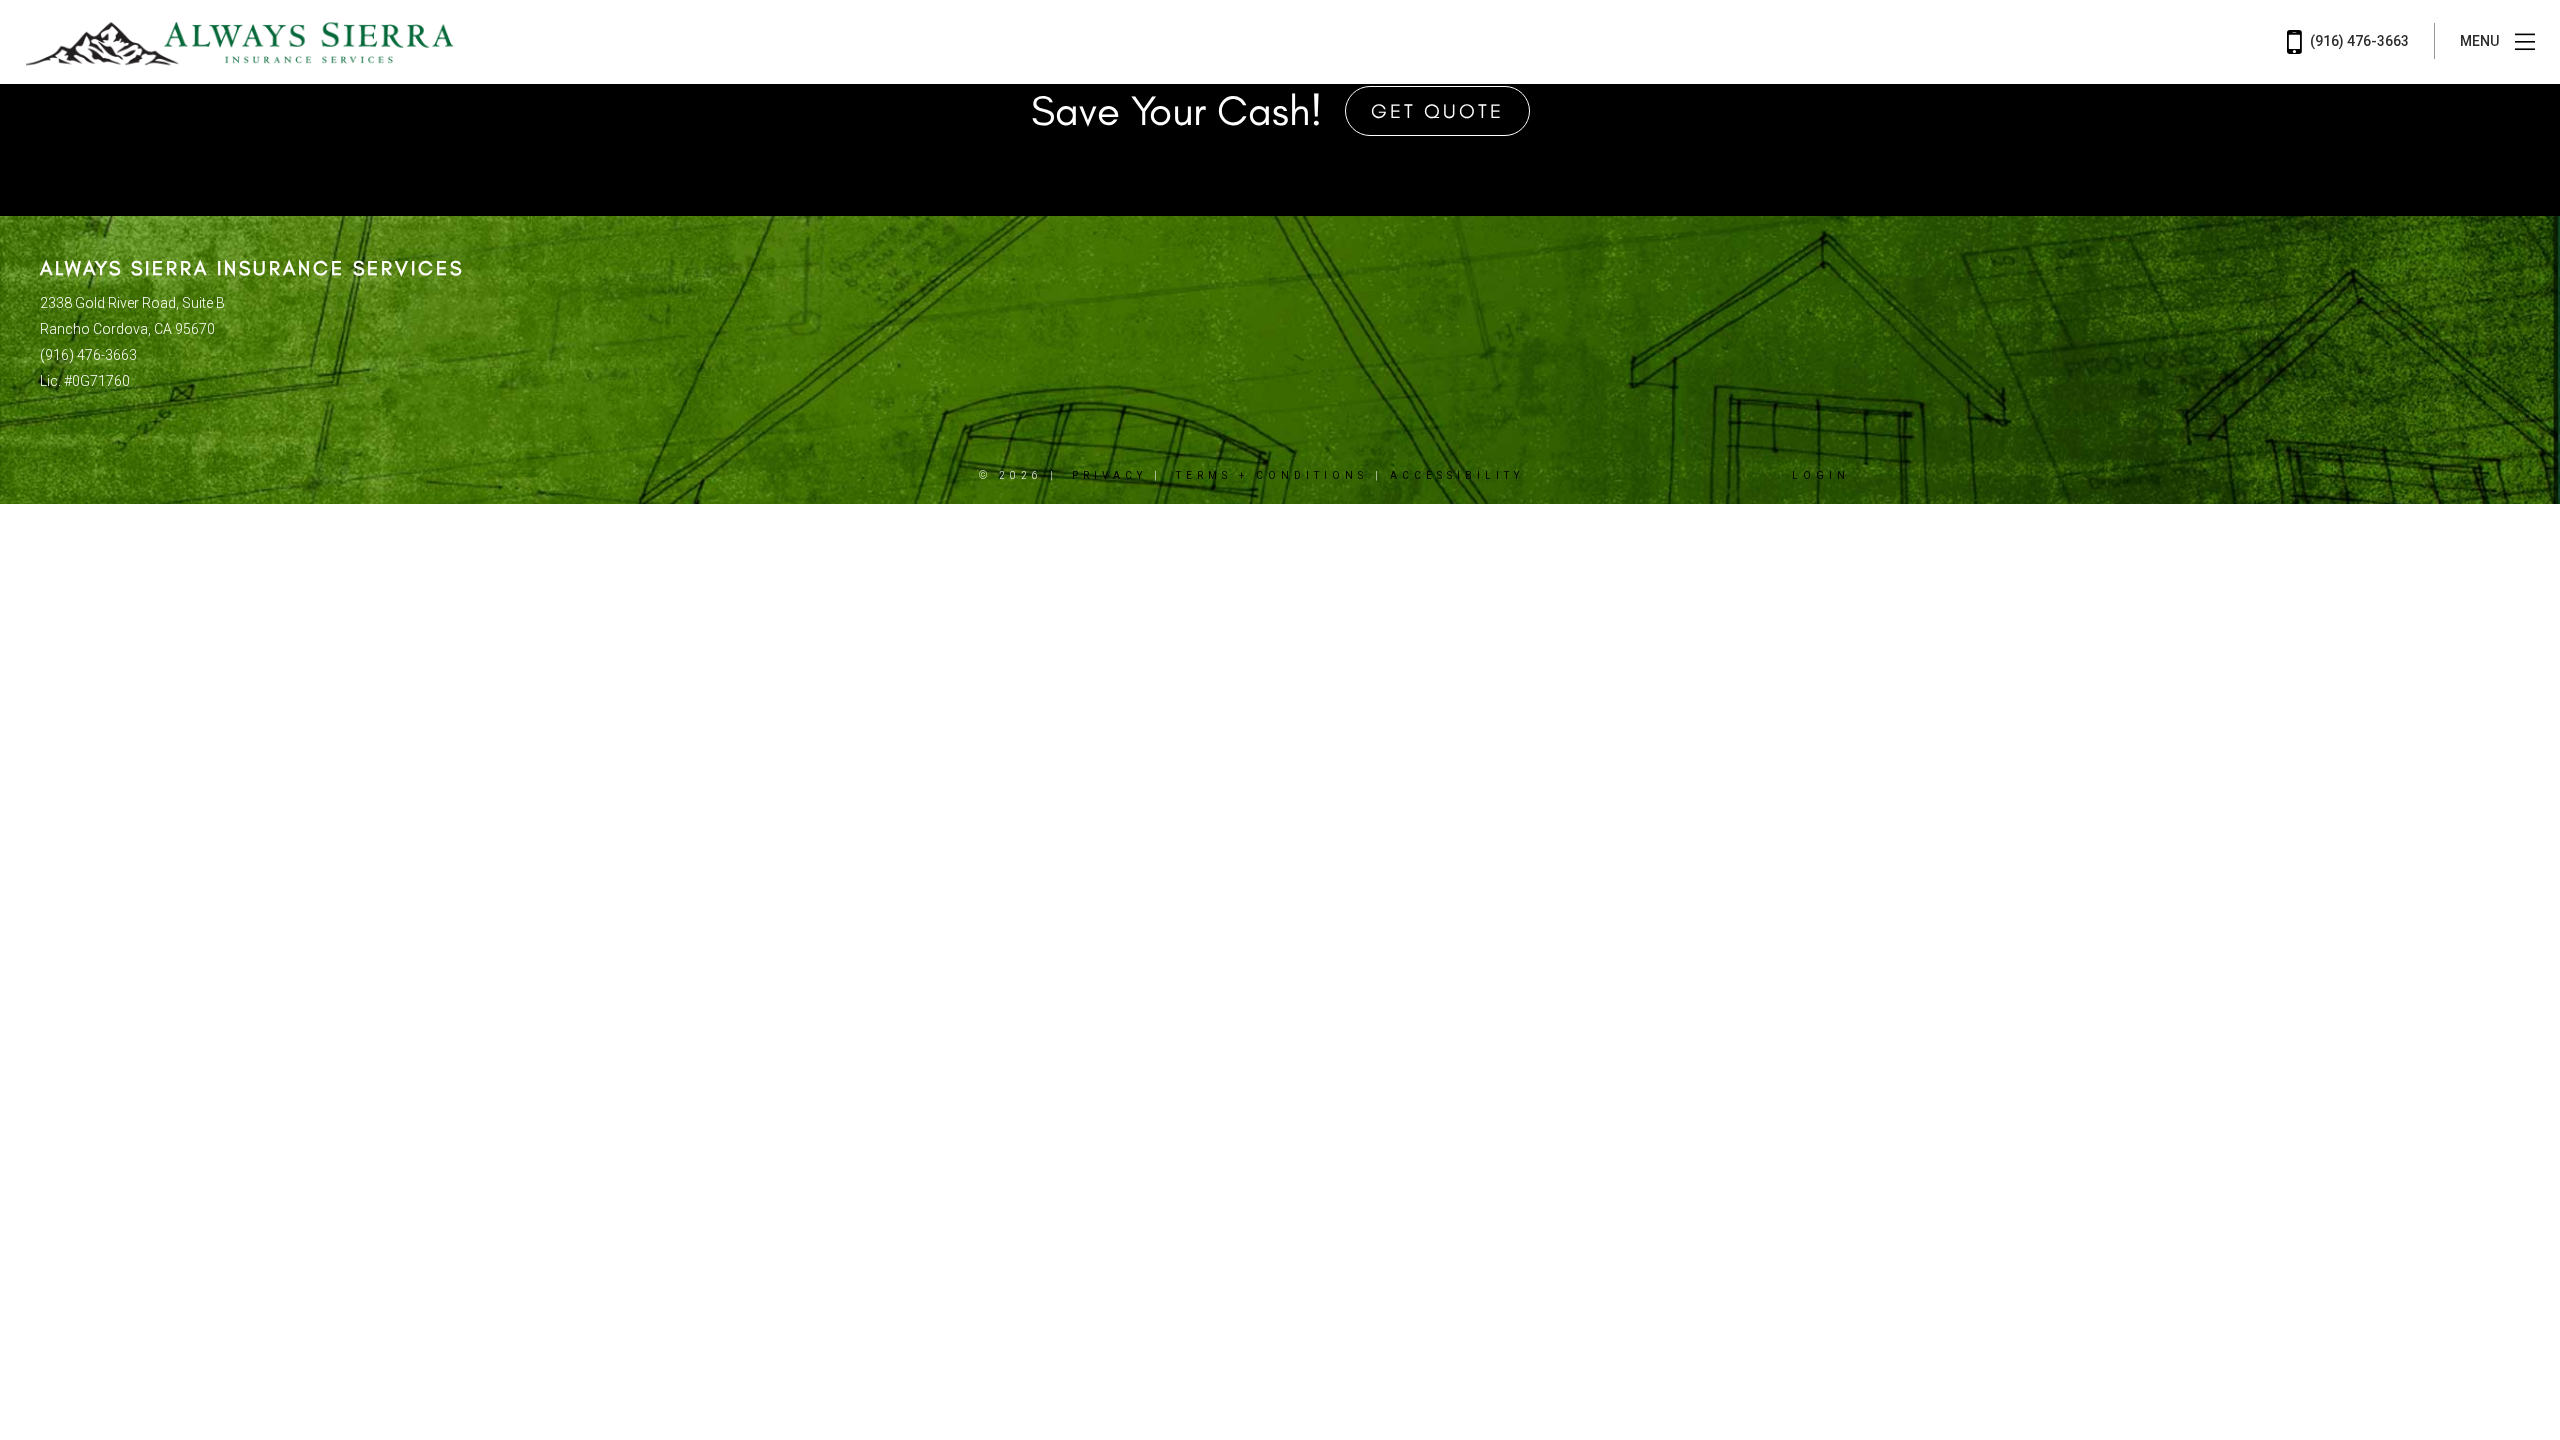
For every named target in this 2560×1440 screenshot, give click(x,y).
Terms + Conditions (1272, 475)
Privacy (1109, 475)
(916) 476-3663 (2358, 41)
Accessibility (1457, 475)
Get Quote (1437, 111)
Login (1821, 475)
